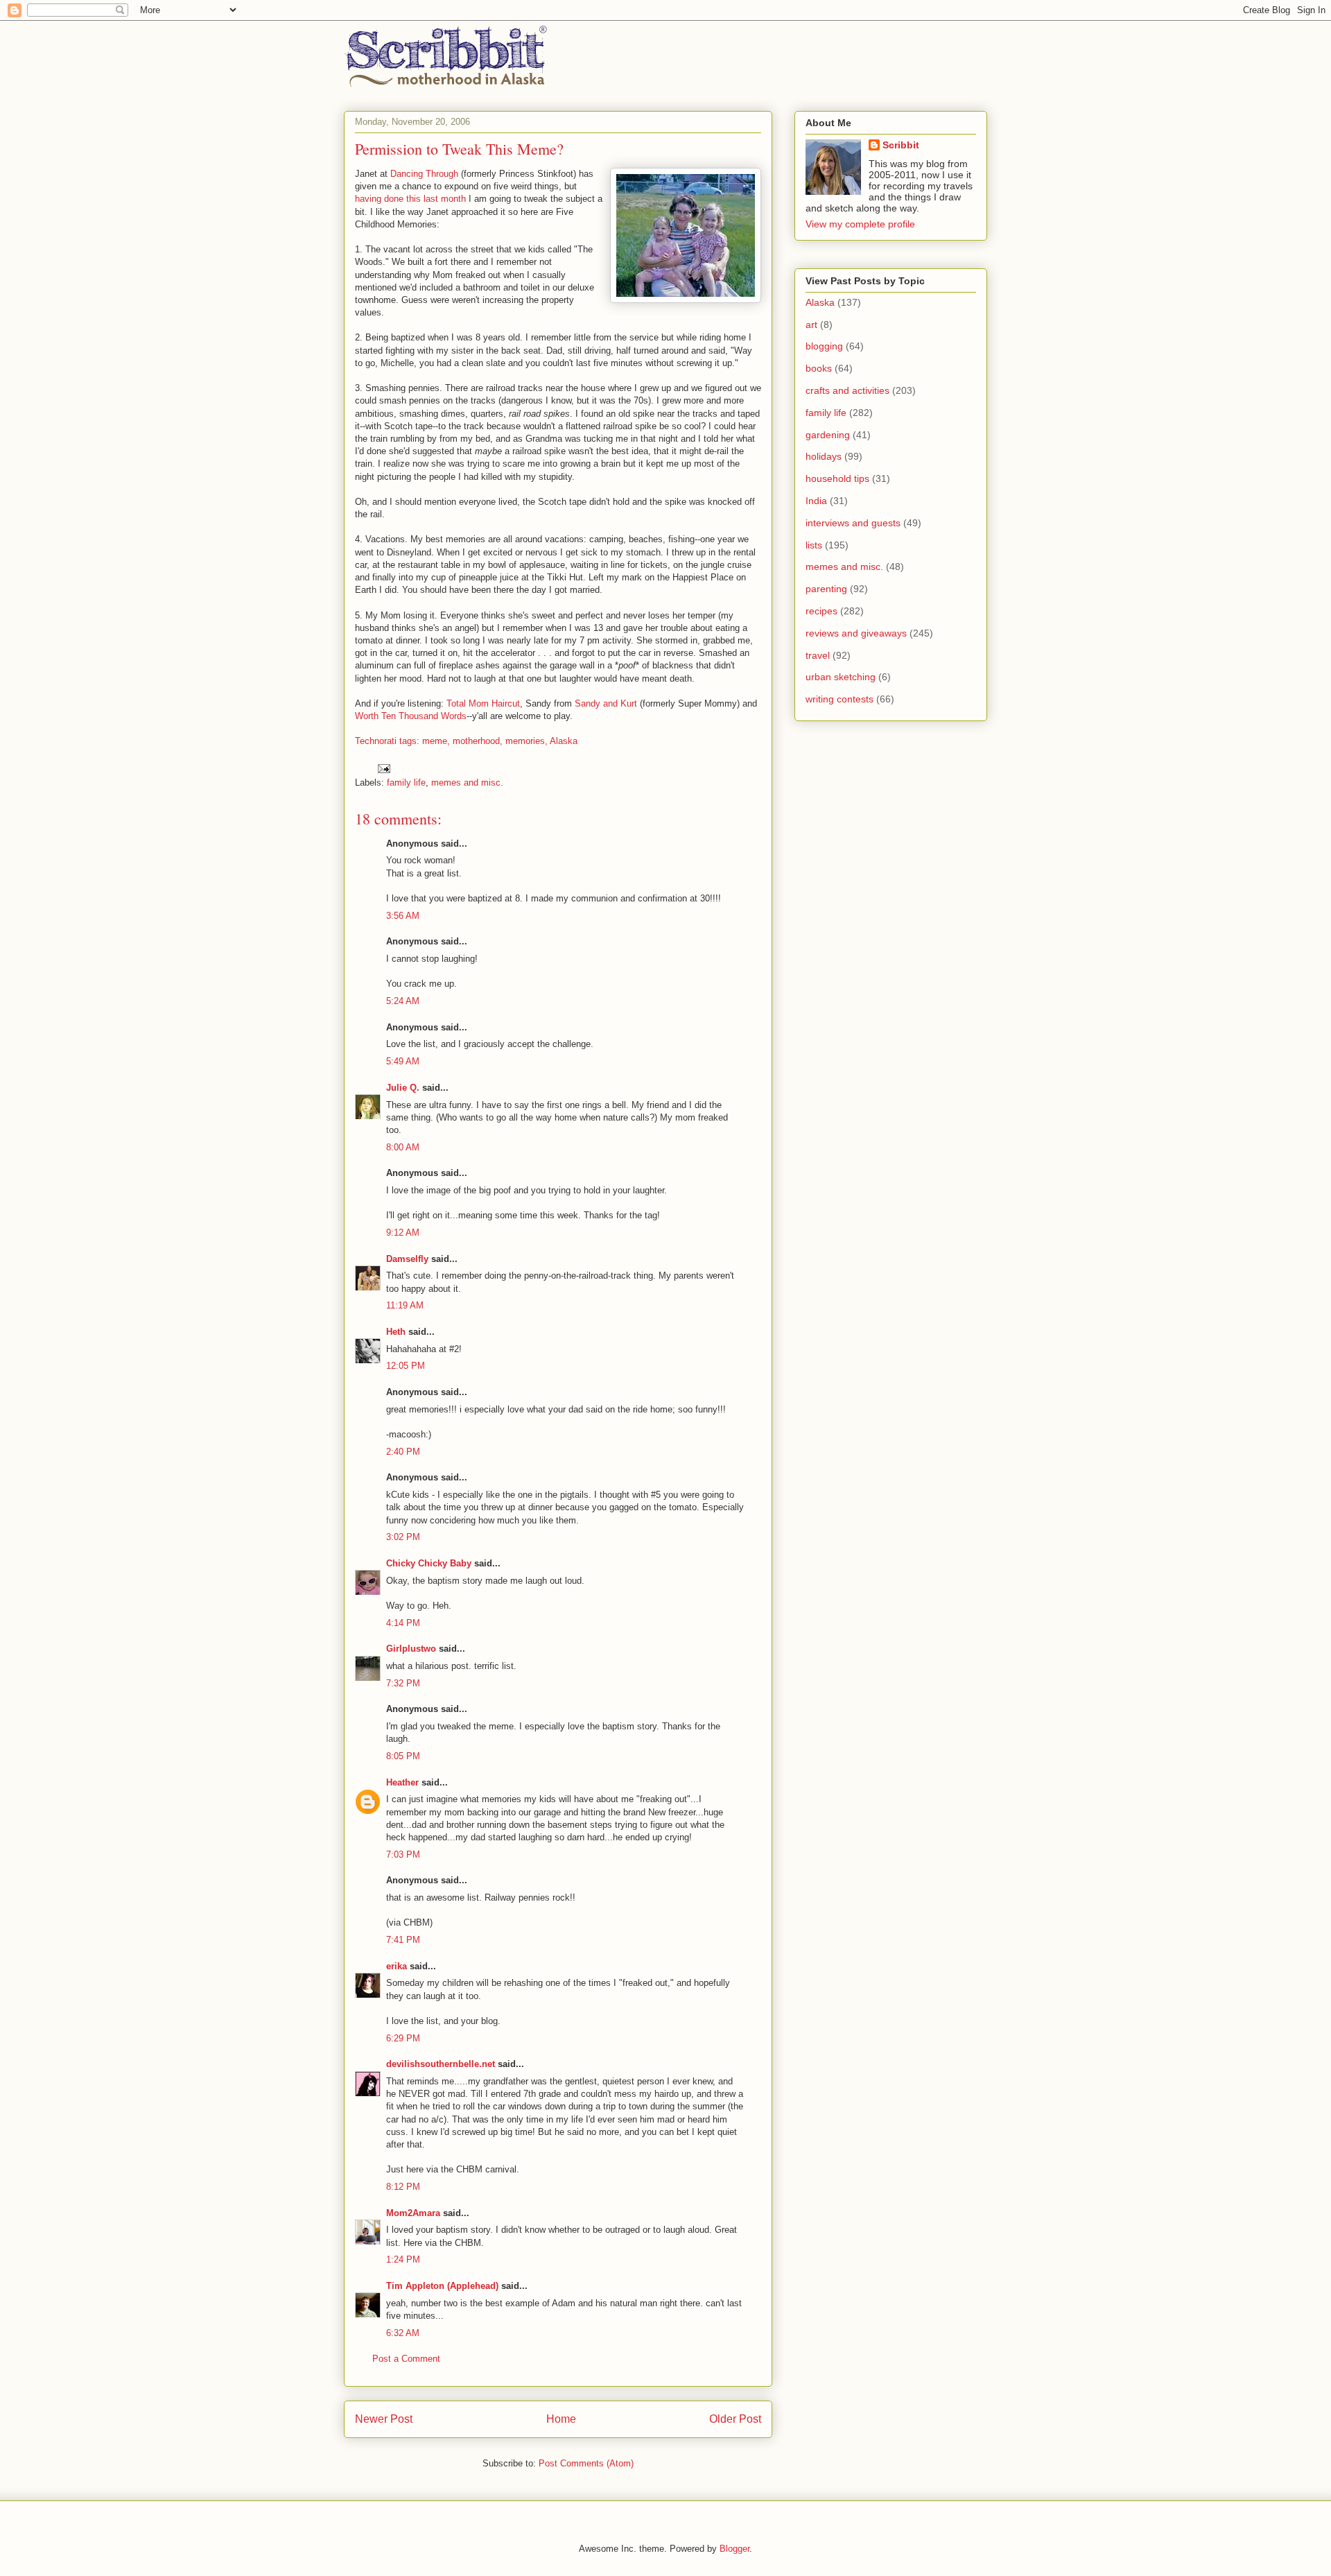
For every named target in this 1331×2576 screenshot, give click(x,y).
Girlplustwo (411, 1649)
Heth (396, 1332)
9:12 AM (403, 1233)
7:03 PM (403, 1855)
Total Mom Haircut (483, 703)
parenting (826, 589)
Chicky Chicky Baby (429, 1563)
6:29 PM (403, 2038)
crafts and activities (847, 390)
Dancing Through (424, 174)
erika (397, 1966)
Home (561, 2419)
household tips (837, 478)
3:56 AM (403, 916)
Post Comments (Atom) (586, 2463)
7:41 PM (403, 1940)
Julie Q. (403, 1088)
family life (406, 783)
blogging (824, 346)
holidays (824, 456)
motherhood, (478, 741)
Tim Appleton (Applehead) (442, 2286)
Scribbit (901, 145)
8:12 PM (403, 2187)
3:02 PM (403, 1537)
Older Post (735, 2419)
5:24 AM (403, 1001)
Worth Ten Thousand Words (411, 716)
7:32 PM (403, 1683)
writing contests (840, 699)
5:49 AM (403, 1061)
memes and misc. (467, 783)
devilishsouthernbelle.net (441, 2064)
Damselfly (407, 1259)
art (811, 325)
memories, (527, 741)
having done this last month (410, 199)
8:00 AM (403, 1147)
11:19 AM (405, 1305)
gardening (828, 435)
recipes (821, 611)
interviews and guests (853, 523)
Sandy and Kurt (606, 703)
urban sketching (841, 677)
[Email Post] (383, 768)
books (819, 368)
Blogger (734, 2549)
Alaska (564, 741)
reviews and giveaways (856, 633)
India (816, 501)
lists (814, 545)
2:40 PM (403, 1452)
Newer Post (384, 2419)
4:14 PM (403, 1623)
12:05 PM (406, 1366)
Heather (402, 1782)
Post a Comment (406, 2359)
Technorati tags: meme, (402, 741)
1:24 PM (403, 2259)
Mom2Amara (413, 2213)
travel (818, 655)
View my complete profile (860, 224)
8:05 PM (403, 1756)
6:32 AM (403, 2333)
